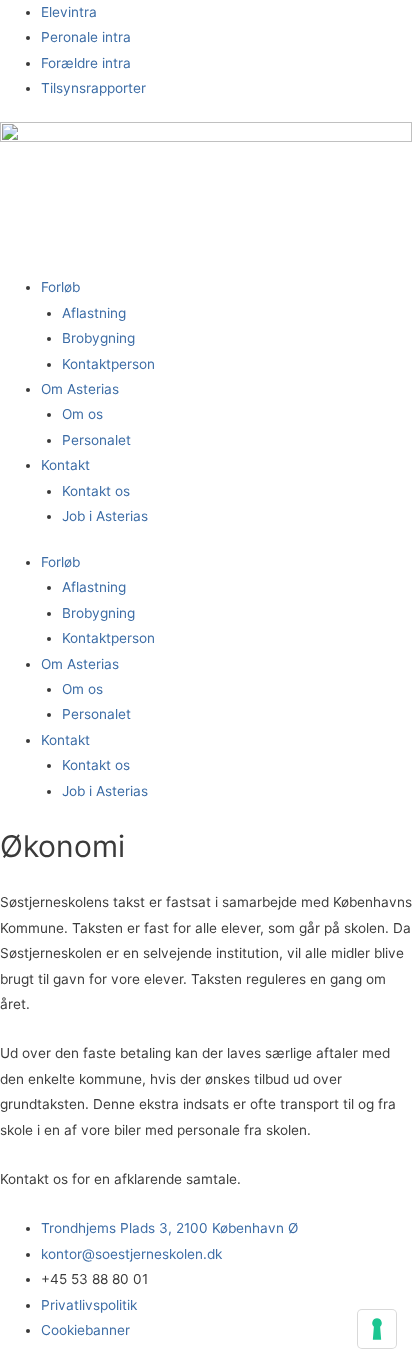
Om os (82, 414)
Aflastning (94, 313)
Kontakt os (96, 491)
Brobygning (98, 338)
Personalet (96, 440)
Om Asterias (80, 389)
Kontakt (65, 465)
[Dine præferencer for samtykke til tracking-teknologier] (377, 1329)
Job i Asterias (105, 516)
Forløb (60, 287)
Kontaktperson (108, 364)
